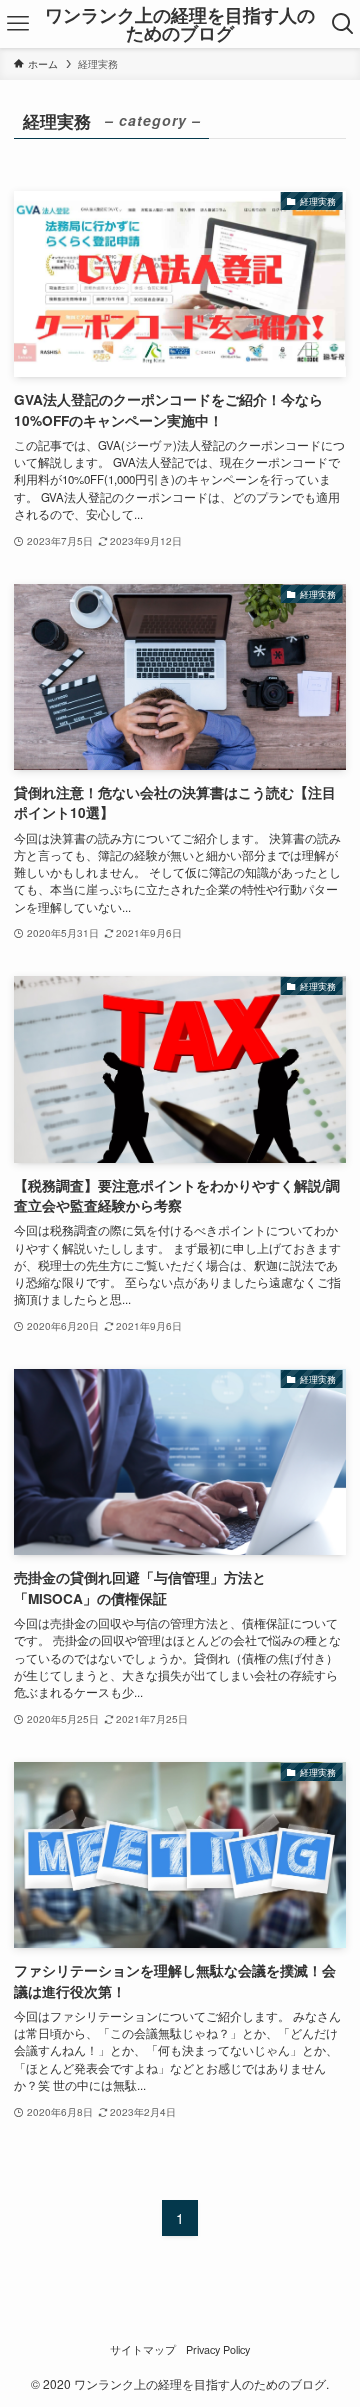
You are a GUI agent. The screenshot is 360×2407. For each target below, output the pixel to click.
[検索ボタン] (342, 24)
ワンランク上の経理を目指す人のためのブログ (180, 24)
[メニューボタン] (17, 24)
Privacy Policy (218, 2349)
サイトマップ (143, 2349)
